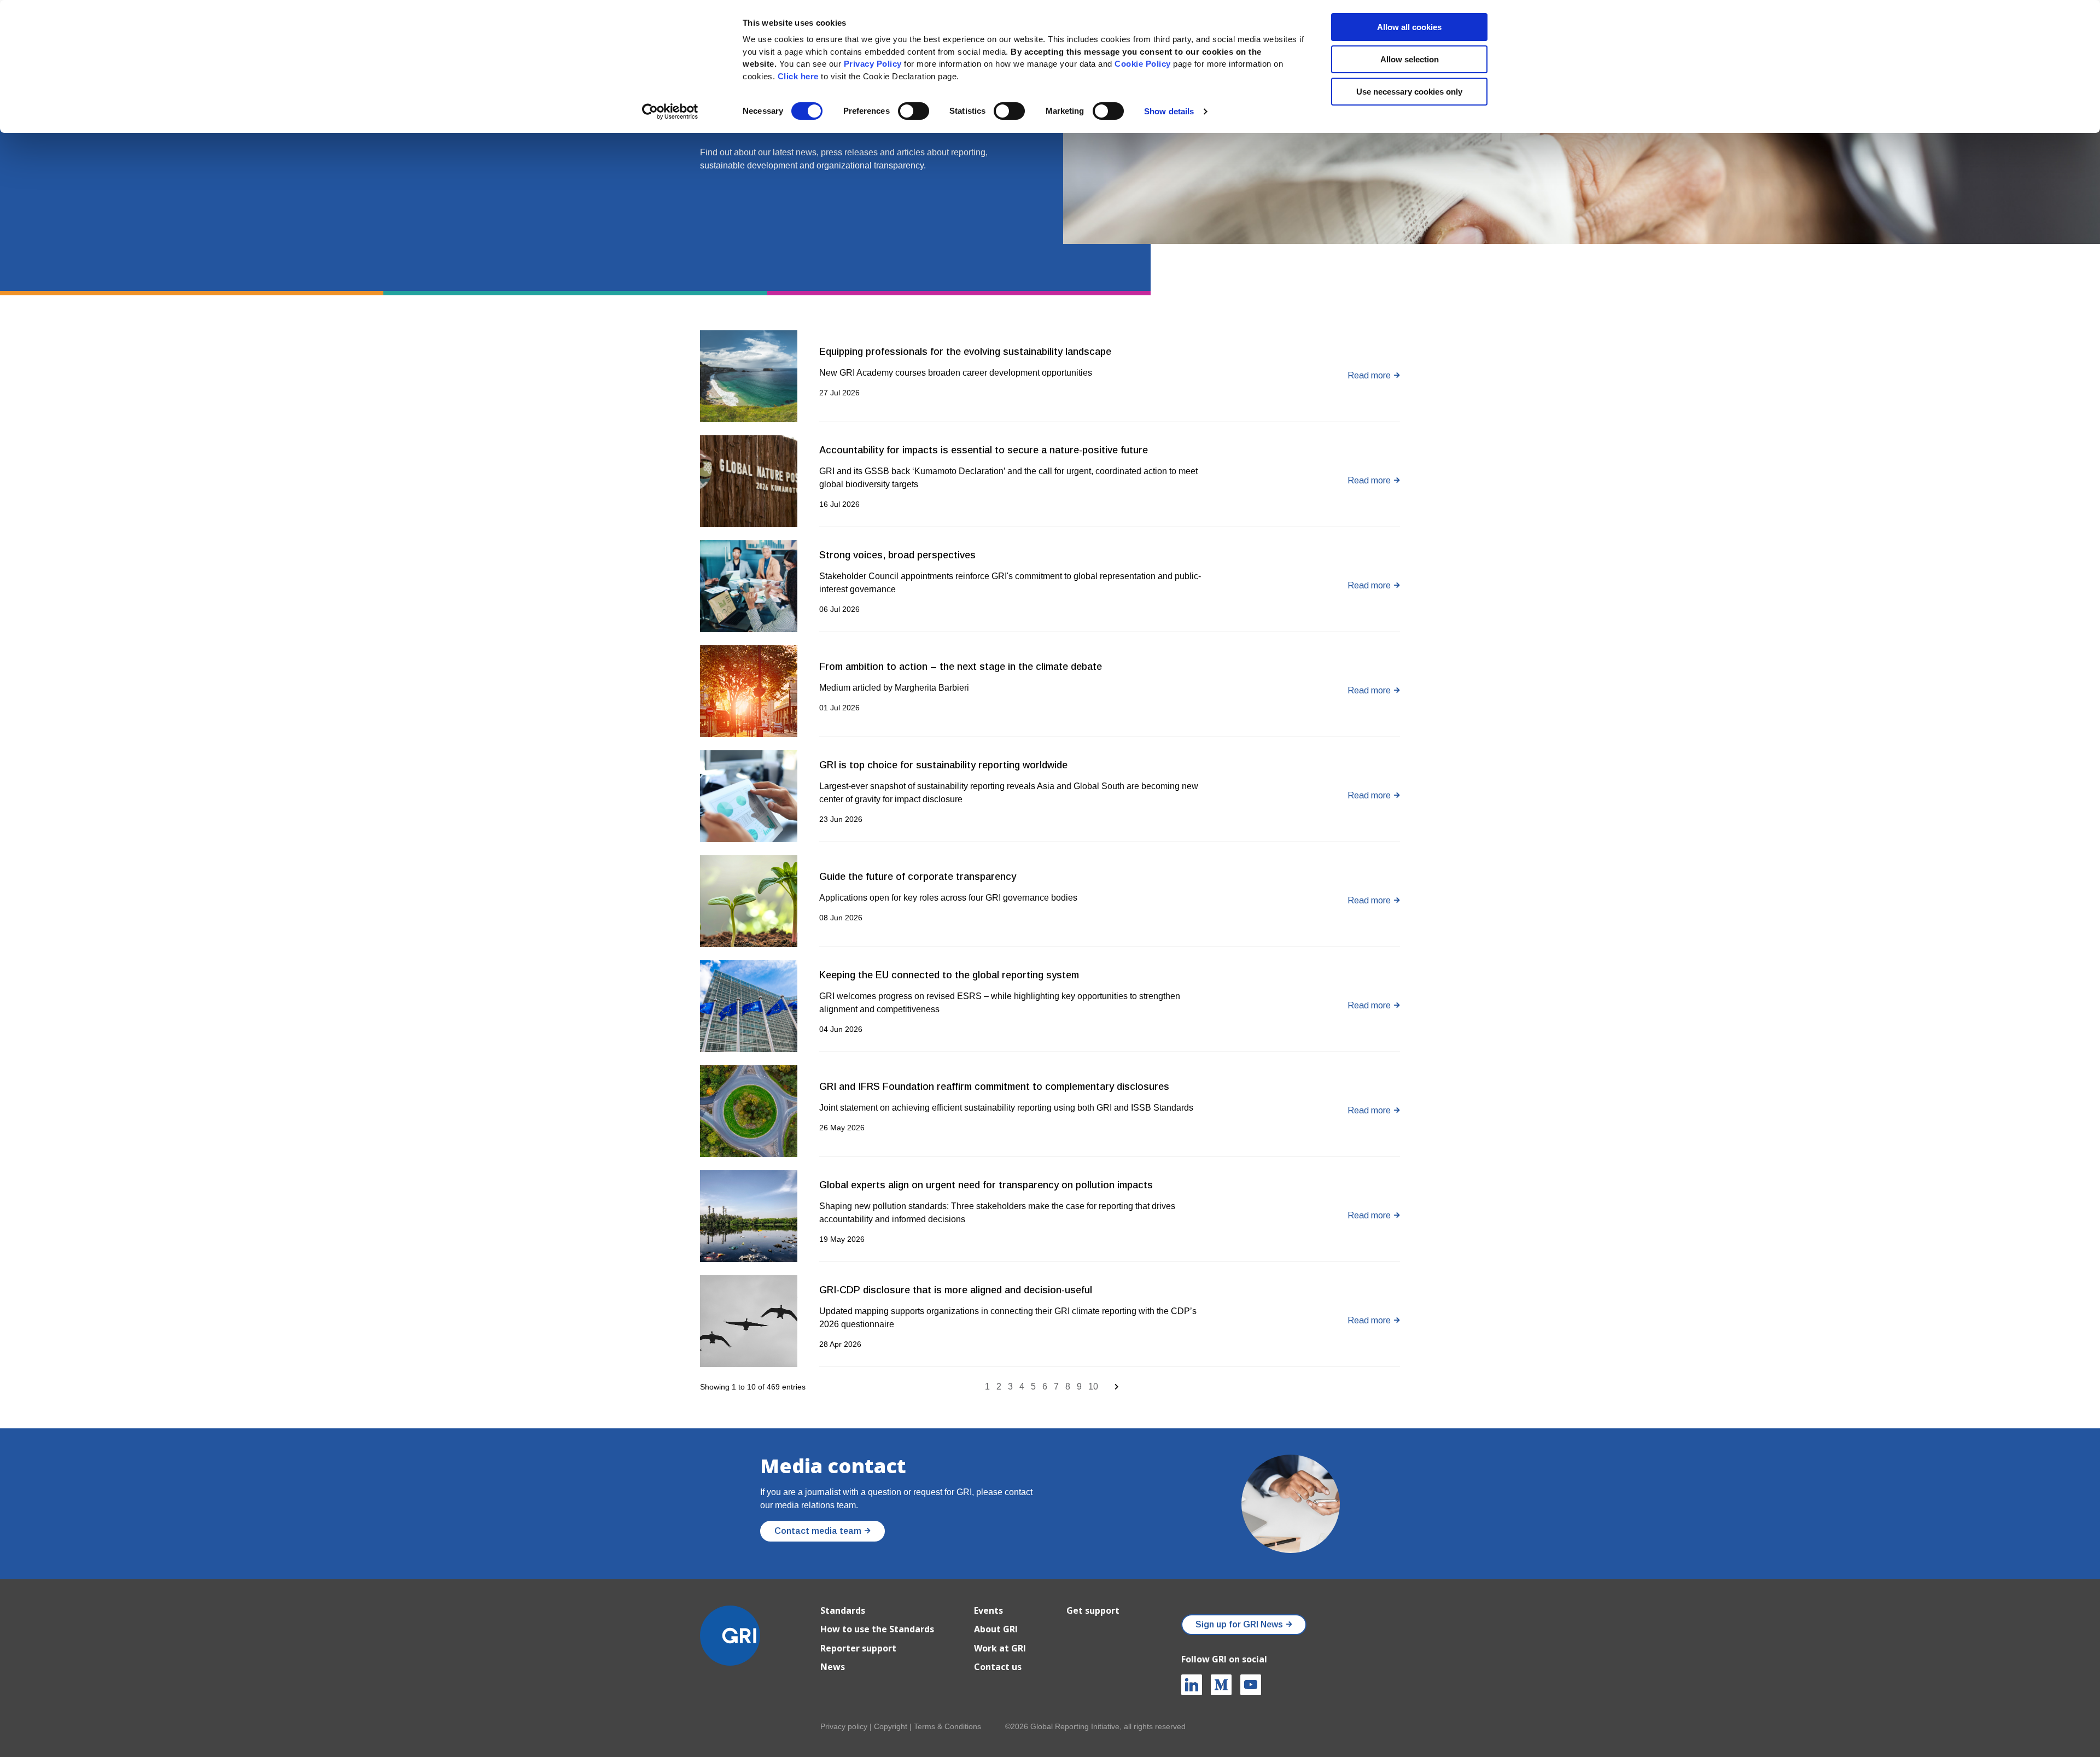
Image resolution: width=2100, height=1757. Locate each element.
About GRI (996, 1629)
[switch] (914, 111)
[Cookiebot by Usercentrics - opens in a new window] (670, 112)
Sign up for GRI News (1239, 1624)
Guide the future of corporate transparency (918, 877)
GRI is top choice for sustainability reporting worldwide (943, 765)
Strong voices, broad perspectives (897, 555)
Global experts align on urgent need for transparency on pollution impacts (986, 1185)
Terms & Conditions (947, 1726)
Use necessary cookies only (1409, 92)
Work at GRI (1000, 1648)
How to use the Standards (877, 1629)
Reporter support (858, 1648)
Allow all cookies (1409, 27)
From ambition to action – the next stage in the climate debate (961, 667)
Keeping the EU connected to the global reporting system (949, 975)
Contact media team (818, 1531)
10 (1093, 1387)
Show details (1169, 111)
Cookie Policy (1143, 64)
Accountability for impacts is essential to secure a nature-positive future (984, 450)
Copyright (891, 1726)
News (833, 1667)
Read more (1369, 375)
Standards (843, 1610)
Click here (800, 76)
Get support (1093, 1610)
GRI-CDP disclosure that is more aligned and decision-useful (956, 1290)
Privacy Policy (873, 64)
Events (988, 1610)
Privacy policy (844, 1726)
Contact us (998, 1667)
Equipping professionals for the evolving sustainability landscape (965, 352)
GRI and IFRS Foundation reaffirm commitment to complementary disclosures (994, 1087)
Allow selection (1410, 59)
